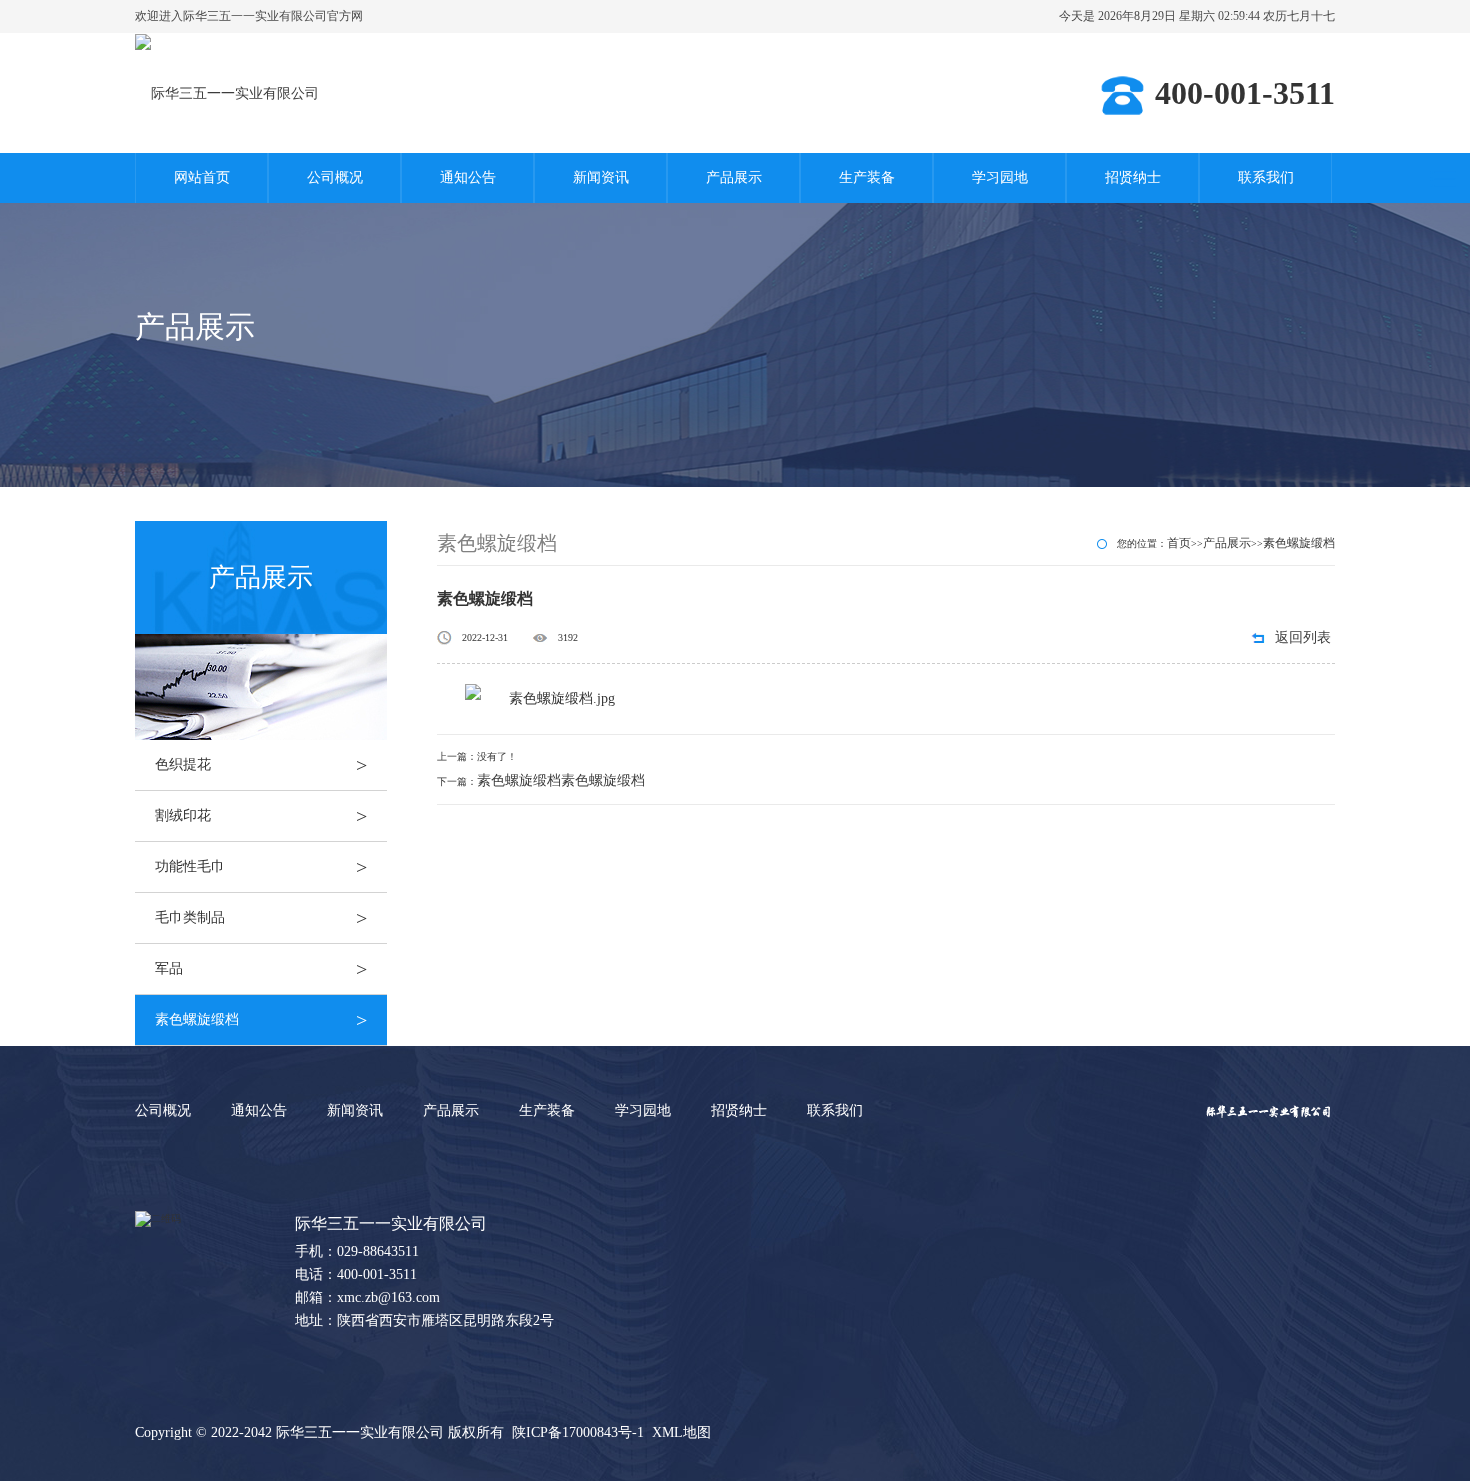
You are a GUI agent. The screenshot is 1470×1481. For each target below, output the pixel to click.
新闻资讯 (601, 177)
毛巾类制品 (261, 918)
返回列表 (1303, 637)
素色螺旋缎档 (261, 1020)
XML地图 (681, 1432)
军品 (261, 969)
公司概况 (335, 177)
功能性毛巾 (261, 867)
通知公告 (468, 177)
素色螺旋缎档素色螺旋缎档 (561, 780)
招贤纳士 (1133, 177)
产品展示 (734, 177)
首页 (1179, 543)
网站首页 (202, 177)
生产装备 (867, 177)
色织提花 (261, 765)
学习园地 (1000, 177)
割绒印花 (261, 816)
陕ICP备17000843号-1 (578, 1432)
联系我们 (1266, 177)
